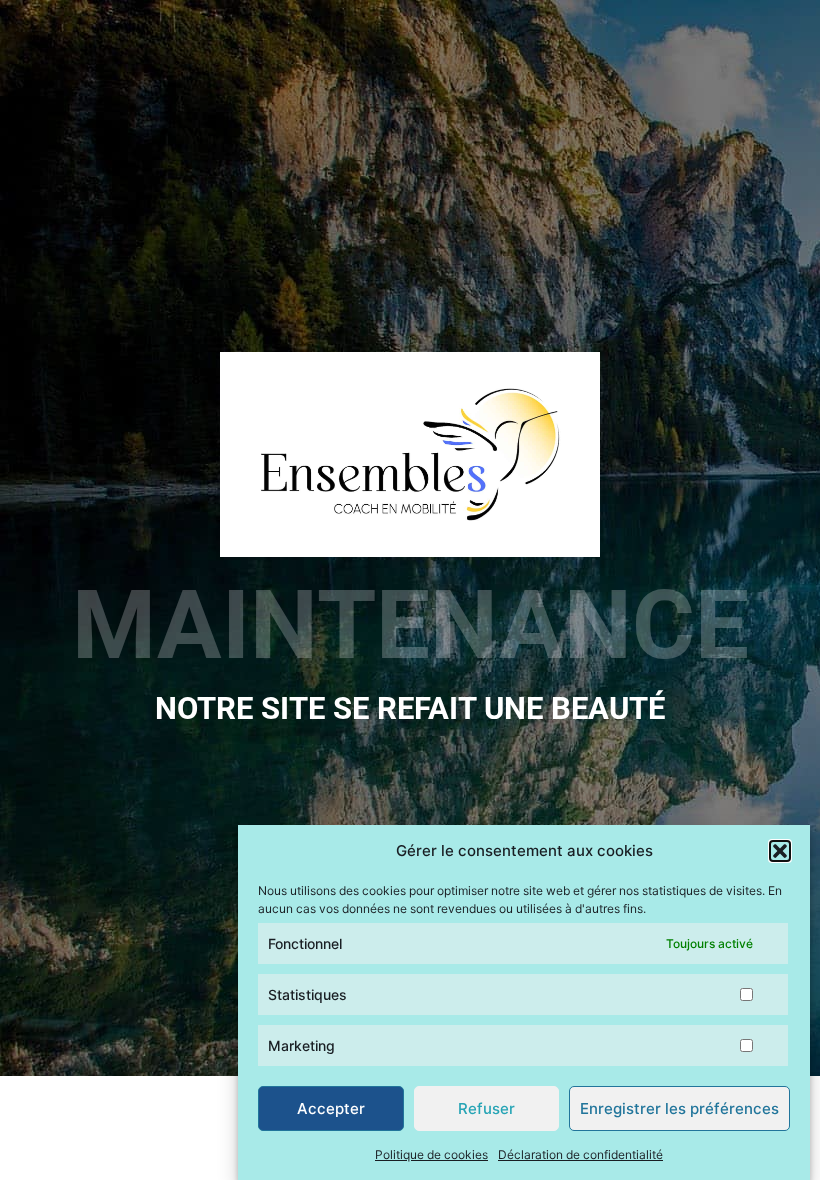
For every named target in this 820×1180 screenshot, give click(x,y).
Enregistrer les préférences (679, 1108)
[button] (780, 851)
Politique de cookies (431, 1154)
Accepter (331, 1108)
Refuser (486, 1108)
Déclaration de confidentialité (580, 1154)
